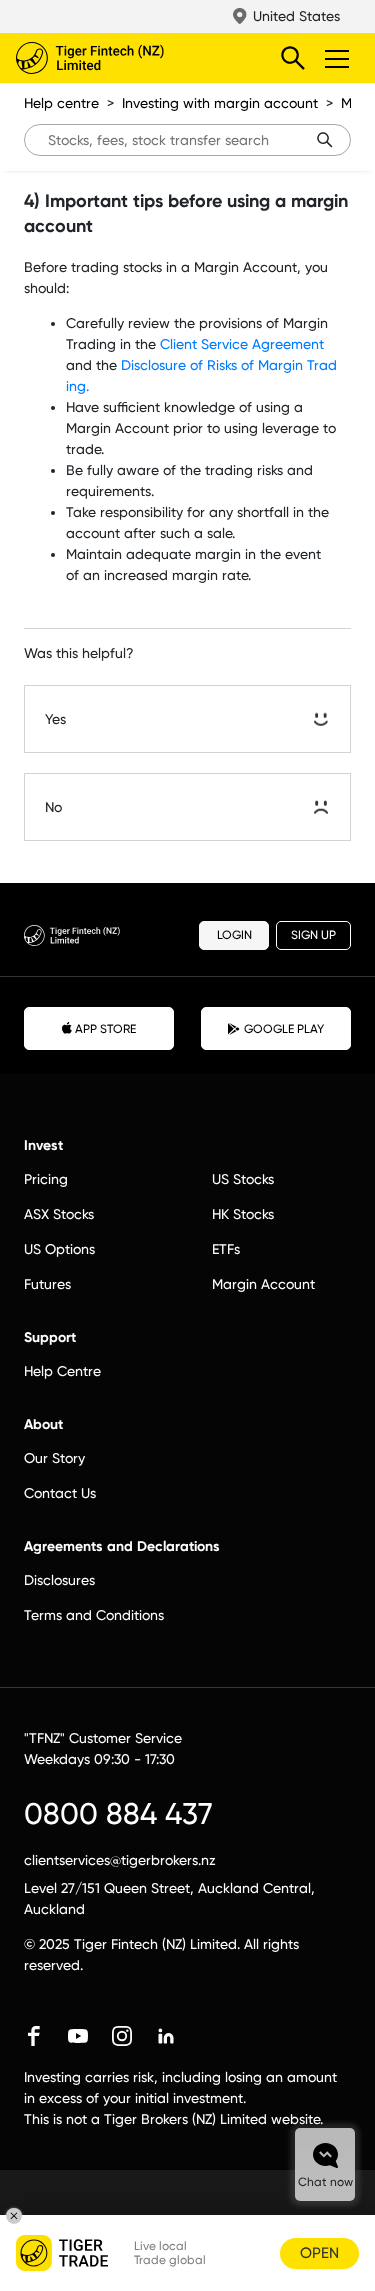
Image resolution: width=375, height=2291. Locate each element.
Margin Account (263, 1284)
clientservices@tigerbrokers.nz (120, 1860)
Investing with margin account (220, 103)
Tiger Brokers (131, 58)
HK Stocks (243, 1214)
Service (226, 344)
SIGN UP (313, 935)
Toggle (339, 58)
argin (288, 365)
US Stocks (243, 1179)
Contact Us (60, 1493)
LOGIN (234, 935)
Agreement (288, 344)
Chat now (325, 2182)
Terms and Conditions (94, 1615)
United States (296, 16)
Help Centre (62, 1371)
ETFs (226, 1249)
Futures (47, 1284)
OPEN (319, 2253)
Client (180, 344)
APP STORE (105, 1029)
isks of (237, 365)
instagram (122, 2036)
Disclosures (59, 1580)
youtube (78, 2036)
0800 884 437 (118, 1813)
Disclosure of (164, 365)
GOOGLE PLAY (284, 1029)
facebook (34, 2036)
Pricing (46, 1179)
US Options (59, 1249)
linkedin (166, 2036)
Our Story (54, 1458)
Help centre (61, 103)
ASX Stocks (59, 1214)
